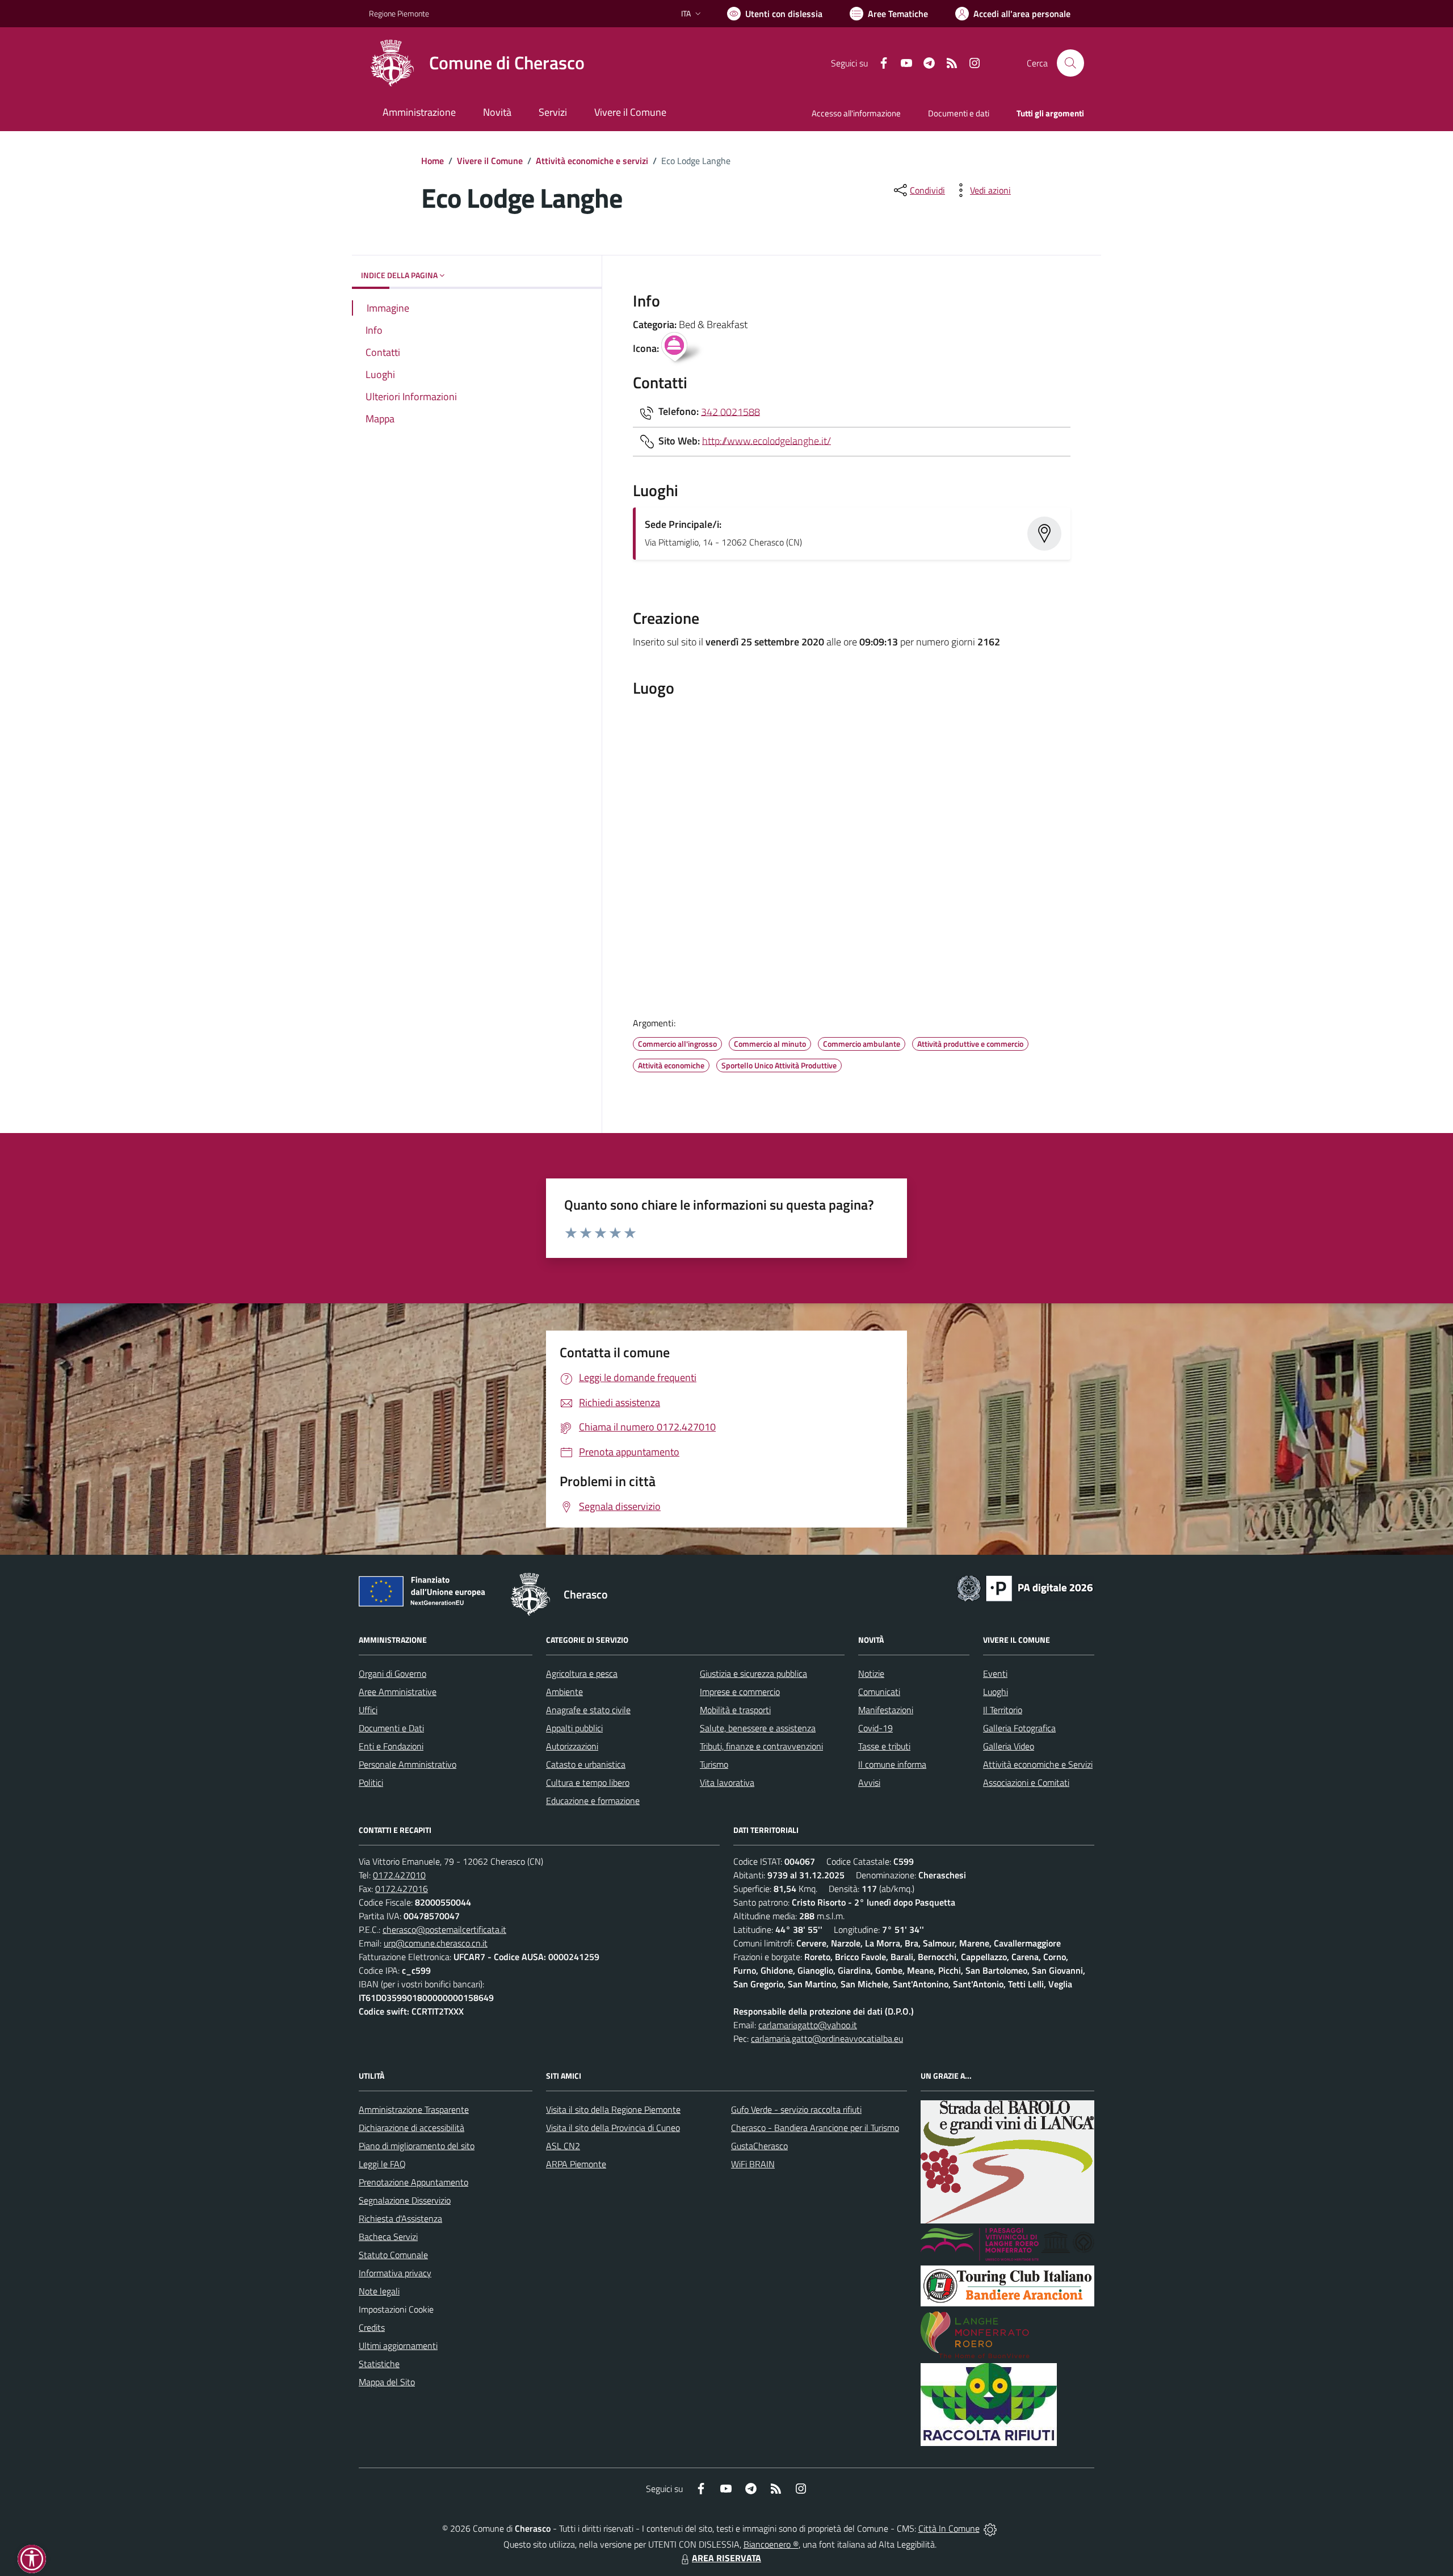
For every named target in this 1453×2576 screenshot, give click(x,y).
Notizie (871, 1673)
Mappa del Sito (387, 2382)
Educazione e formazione (593, 1801)
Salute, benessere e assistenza (758, 1728)
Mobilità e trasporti (735, 1710)
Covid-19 (875, 1728)
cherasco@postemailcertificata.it (444, 1929)
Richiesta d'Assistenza (400, 2218)
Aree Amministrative (398, 1692)
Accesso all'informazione (856, 113)
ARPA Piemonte (576, 2164)
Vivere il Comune (490, 161)
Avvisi (869, 1782)
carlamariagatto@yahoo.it (808, 2025)
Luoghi (996, 1692)
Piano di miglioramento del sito (417, 2146)
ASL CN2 (563, 2146)
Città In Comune (949, 2528)
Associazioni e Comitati (1026, 1782)
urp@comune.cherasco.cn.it (436, 1943)
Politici (371, 1782)
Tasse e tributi (884, 1746)
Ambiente (564, 1692)
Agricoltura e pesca (582, 1673)
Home (432, 161)
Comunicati (879, 1692)
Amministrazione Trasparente (414, 2109)
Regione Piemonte (399, 13)
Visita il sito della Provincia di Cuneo (613, 2128)
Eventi (995, 1673)
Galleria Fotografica (1019, 1728)
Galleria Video (1009, 1746)
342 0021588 (730, 411)
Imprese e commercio (740, 1692)
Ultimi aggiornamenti (398, 2346)
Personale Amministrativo (408, 1764)
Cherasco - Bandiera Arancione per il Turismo (815, 2128)
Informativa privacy (395, 2273)
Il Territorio (1003, 1710)
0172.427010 (399, 1875)
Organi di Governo (392, 1673)
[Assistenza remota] (990, 2528)
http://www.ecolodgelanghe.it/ (767, 440)
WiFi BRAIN (753, 2164)
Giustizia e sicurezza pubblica (753, 1673)
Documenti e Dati (391, 1728)
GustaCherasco (759, 2146)
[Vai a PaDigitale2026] (1025, 1587)
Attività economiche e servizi (592, 161)
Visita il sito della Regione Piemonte (613, 2109)
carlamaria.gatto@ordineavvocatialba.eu (827, 2038)
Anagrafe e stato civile (588, 1710)
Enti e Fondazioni (391, 1746)
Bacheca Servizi (388, 2237)
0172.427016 (402, 1889)
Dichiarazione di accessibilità (411, 2128)
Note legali (379, 2291)
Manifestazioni (886, 1710)
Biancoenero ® (771, 2544)
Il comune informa (892, 1764)
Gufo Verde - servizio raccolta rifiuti (796, 2109)
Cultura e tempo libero (588, 1782)
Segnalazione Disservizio (405, 2200)
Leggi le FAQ (382, 2164)
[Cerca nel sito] (1070, 63)
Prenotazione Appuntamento (413, 2182)
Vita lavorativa (727, 1782)
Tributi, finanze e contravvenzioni (761, 1746)
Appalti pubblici (574, 1728)
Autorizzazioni (572, 1746)
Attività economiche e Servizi (1038, 1764)
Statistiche (379, 2364)
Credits (372, 2327)
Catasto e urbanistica (586, 1764)
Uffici (368, 1710)
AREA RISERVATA (726, 2558)
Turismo (714, 1764)
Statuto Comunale (393, 2255)
